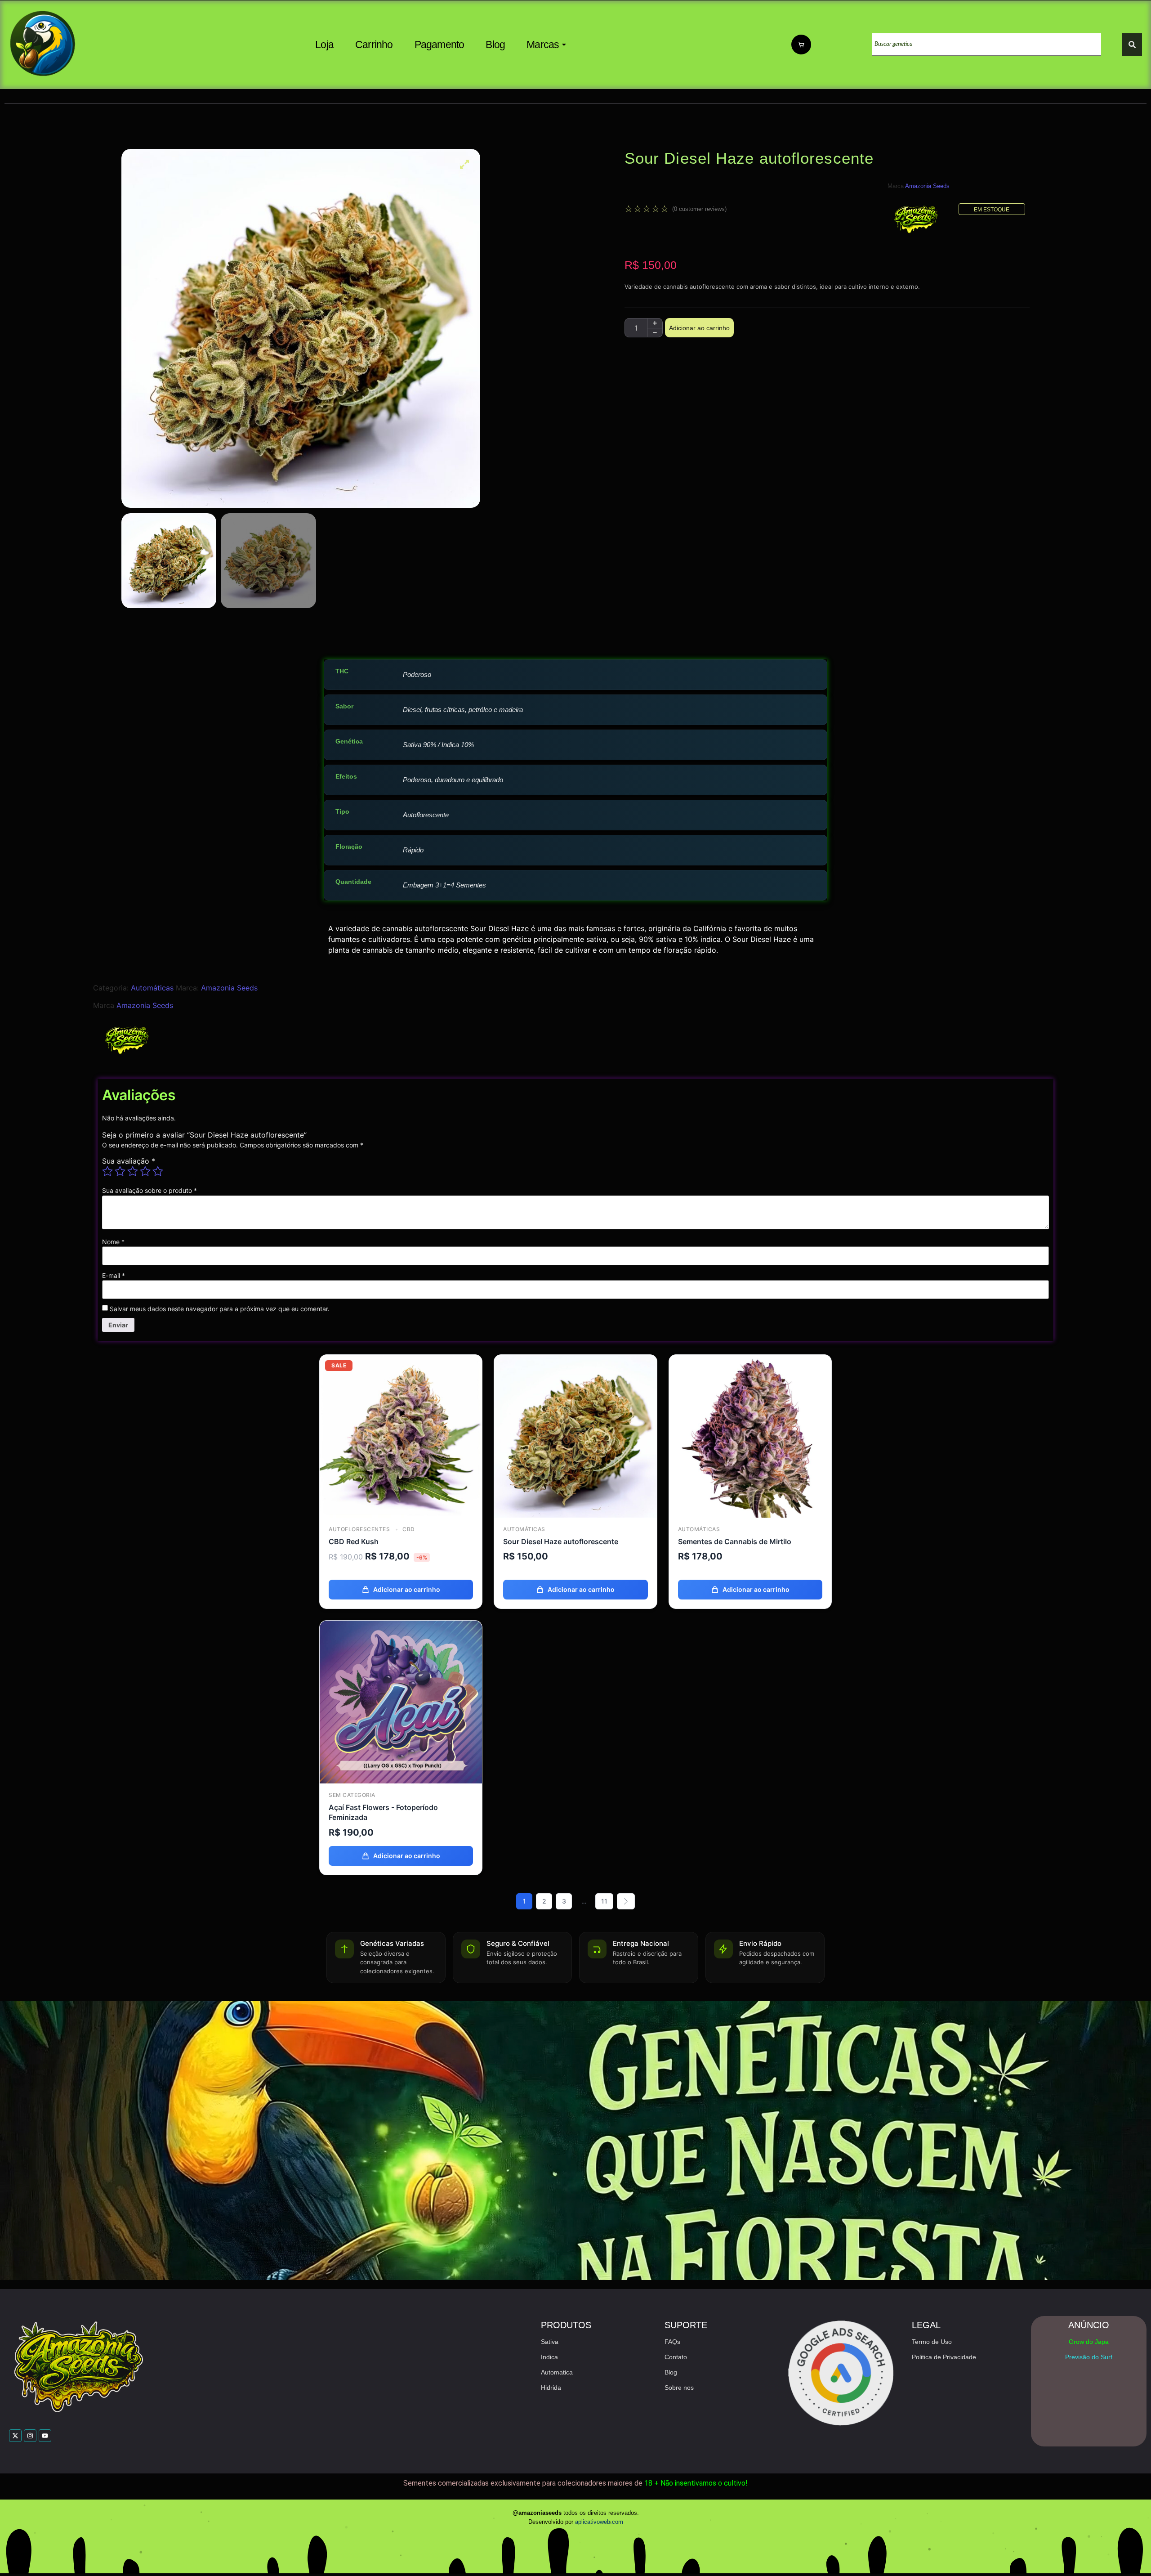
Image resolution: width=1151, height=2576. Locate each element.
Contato (676, 2357)
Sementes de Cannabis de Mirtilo (735, 1541)
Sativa (550, 2342)
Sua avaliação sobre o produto (149, 1191)
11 (604, 1901)
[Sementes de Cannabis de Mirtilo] (750, 1436)
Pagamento (439, 45)
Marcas (543, 45)
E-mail (114, 1276)
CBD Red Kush (354, 1541)
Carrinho (374, 45)
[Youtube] (45, 2436)
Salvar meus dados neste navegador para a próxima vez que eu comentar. (220, 1309)
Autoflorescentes (359, 1529)
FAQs (672, 2342)
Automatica (557, 2372)
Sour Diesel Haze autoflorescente (561, 1541)
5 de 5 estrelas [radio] (158, 1171)
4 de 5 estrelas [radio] (145, 1171)
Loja (324, 45)
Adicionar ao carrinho (699, 328)
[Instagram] (30, 2436)
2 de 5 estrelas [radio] (120, 1171)
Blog (495, 45)
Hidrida (551, 2388)
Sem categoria (352, 1795)
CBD (408, 1529)
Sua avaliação (129, 1161)
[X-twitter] (15, 2436)
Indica (549, 2357)
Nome (113, 1242)
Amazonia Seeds (927, 186)
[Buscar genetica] (1132, 45)
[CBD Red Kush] (401, 1436)
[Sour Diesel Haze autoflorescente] (575, 1436)
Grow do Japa (1089, 2342)
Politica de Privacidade (944, 2357)
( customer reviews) (699, 209)
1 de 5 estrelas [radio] (107, 1171)
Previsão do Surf (1089, 2357)
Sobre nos (679, 2388)
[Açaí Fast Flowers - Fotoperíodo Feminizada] (401, 1702)
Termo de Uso (932, 2342)
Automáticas (152, 988)
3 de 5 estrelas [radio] (133, 1171)
